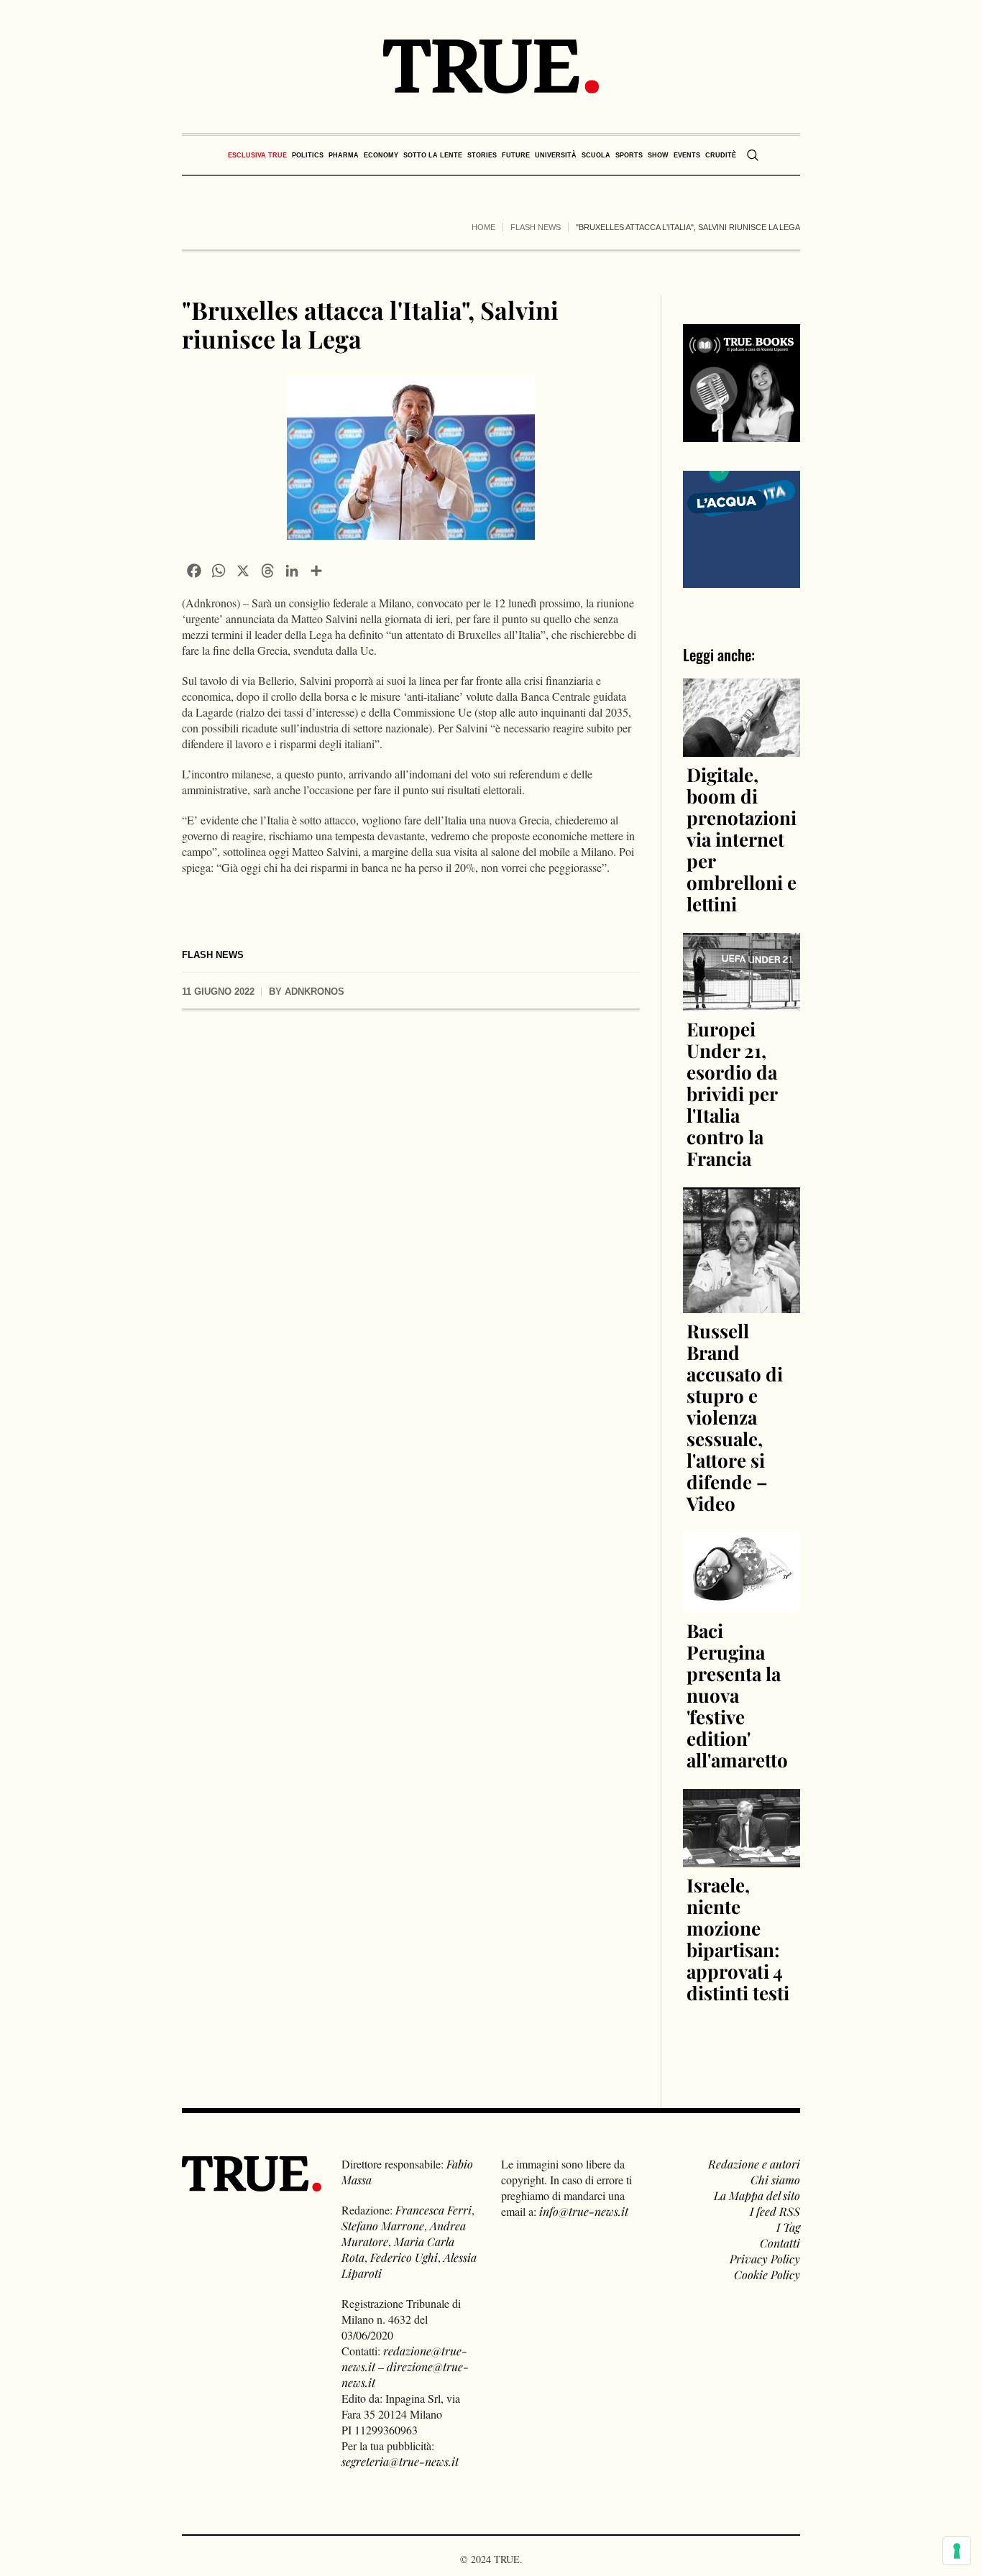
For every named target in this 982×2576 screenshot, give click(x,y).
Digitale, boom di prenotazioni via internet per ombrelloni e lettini (742, 839)
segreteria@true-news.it (400, 2461)
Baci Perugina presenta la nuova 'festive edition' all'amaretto (737, 1695)
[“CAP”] (742, 527)
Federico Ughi (404, 2257)
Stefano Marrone (383, 2226)
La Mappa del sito (757, 2195)
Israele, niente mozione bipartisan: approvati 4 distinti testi (738, 1939)
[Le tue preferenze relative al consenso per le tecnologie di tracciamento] (957, 2551)
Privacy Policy (765, 2259)
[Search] (753, 155)
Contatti (780, 2243)
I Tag (788, 2227)
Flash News (536, 227)
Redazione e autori (754, 2164)
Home (483, 227)
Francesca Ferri (433, 2210)
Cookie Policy (767, 2274)
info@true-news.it (584, 2211)
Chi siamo (775, 2180)
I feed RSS (775, 2211)
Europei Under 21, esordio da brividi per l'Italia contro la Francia (732, 1094)
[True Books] (742, 434)
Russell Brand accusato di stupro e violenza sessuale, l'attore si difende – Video (735, 1417)
